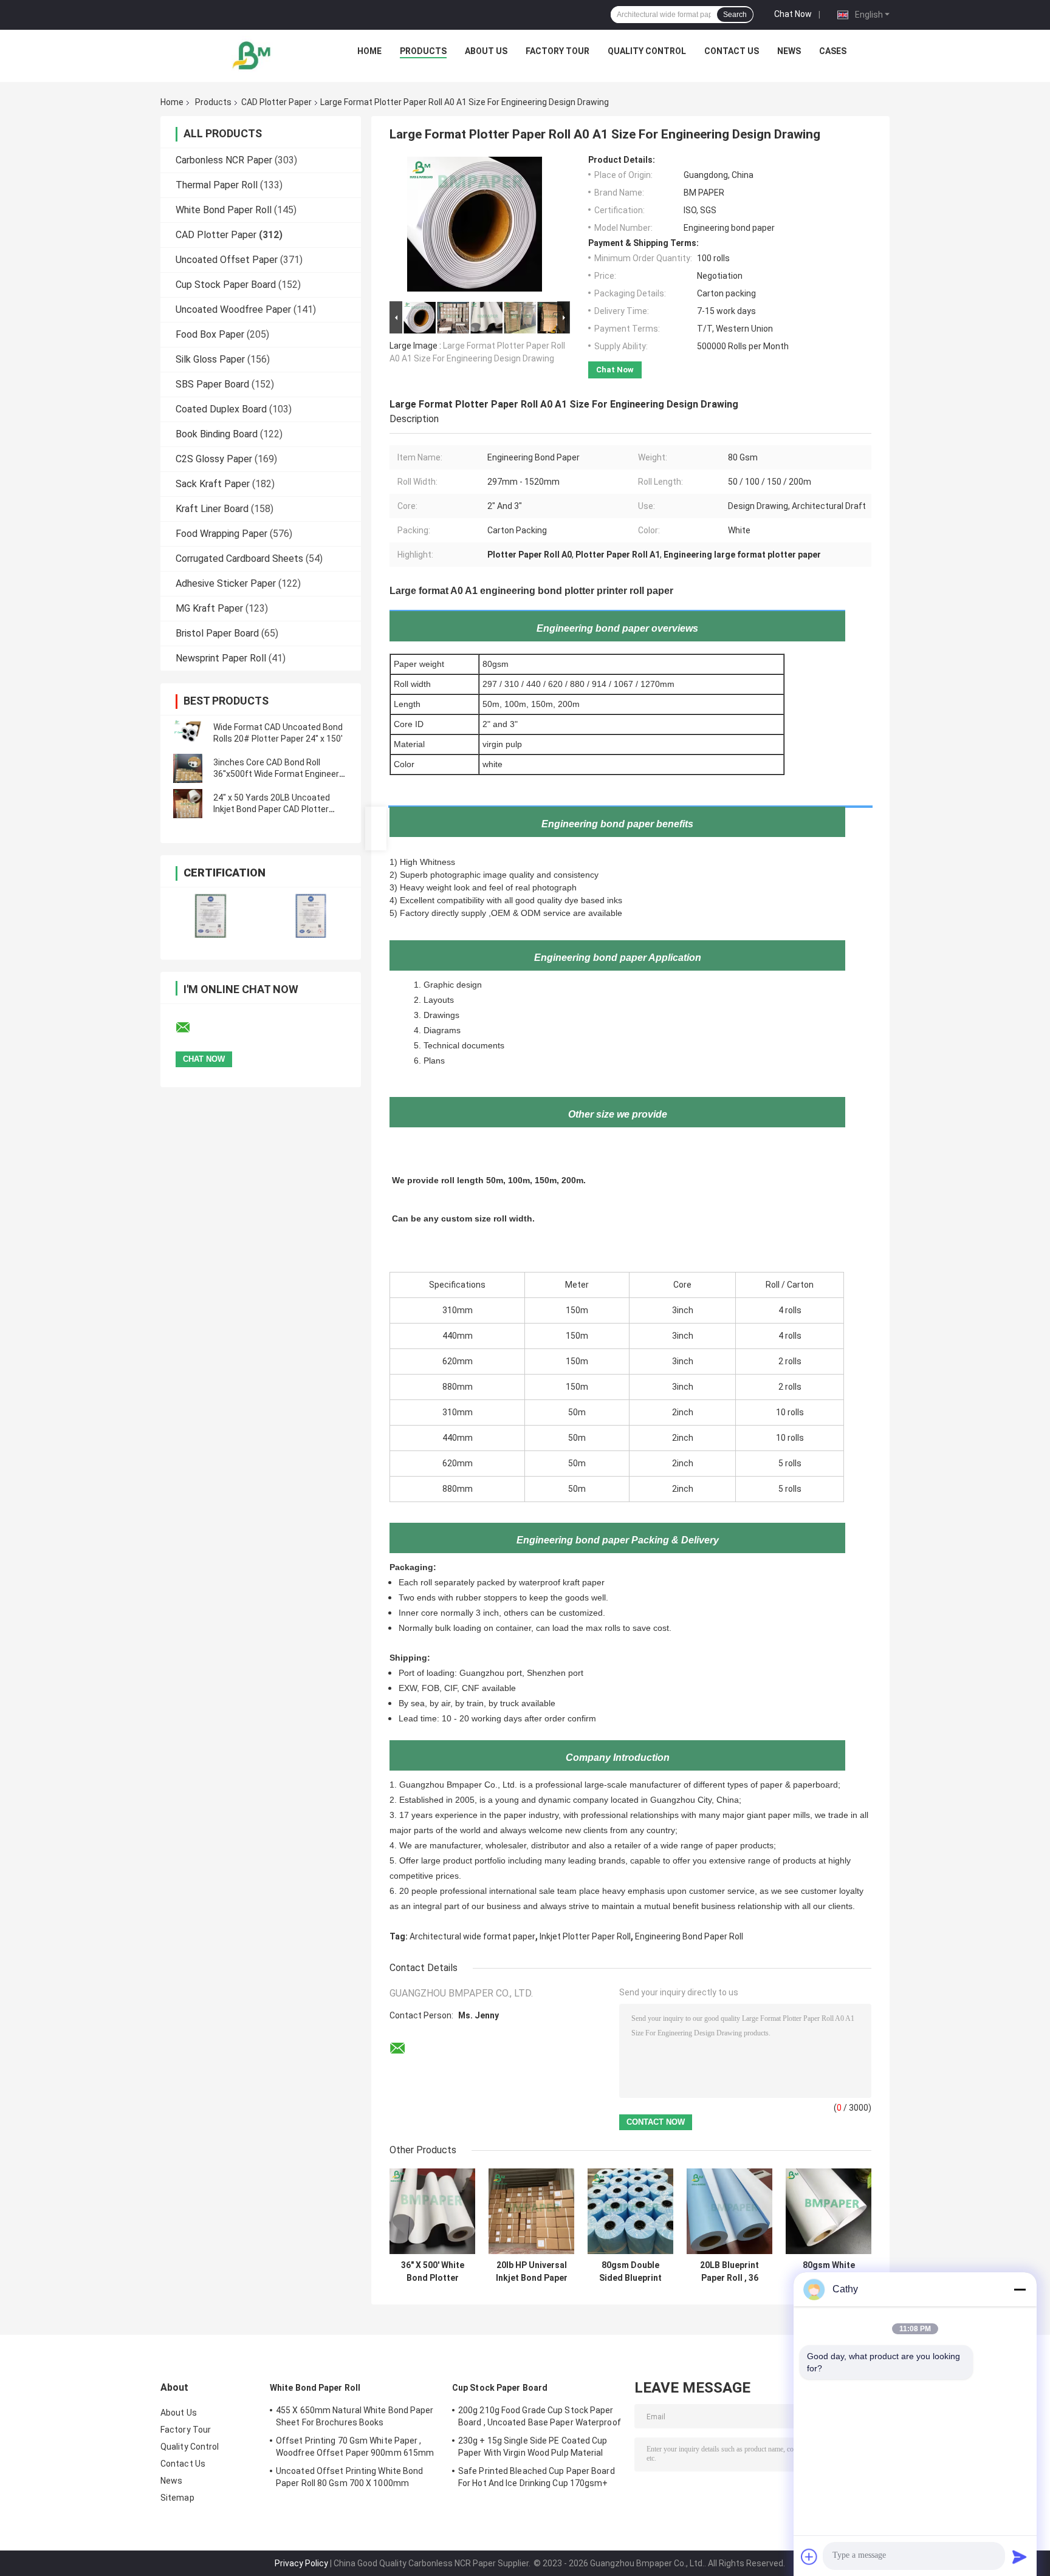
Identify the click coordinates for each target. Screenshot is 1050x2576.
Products (423, 51)
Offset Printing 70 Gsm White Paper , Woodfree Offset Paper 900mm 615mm (355, 2447)
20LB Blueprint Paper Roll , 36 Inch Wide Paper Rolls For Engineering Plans (730, 2272)
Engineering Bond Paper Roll (689, 1936)
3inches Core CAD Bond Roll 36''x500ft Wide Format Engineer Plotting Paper (276, 774)
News (789, 51)
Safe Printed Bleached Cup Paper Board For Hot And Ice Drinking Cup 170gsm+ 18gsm (537, 2479)
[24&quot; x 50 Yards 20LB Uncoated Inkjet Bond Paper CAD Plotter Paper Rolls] (188, 804)
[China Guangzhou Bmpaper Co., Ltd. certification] (211, 916)
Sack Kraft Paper (213, 484)
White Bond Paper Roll (224, 210)
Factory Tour (558, 51)
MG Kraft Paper (209, 608)
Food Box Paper (210, 334)
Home (369, 51)
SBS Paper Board (212, 384)
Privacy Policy (301, 2563)
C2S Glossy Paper (214, 459)
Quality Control (647, 51)
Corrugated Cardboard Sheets (239, 559)
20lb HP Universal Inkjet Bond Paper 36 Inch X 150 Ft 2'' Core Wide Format (531, 2272)
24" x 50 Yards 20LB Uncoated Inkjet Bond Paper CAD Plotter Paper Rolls (272, 809)
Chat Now (793, 14)
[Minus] (1020, 2289)
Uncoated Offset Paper (227, 260)
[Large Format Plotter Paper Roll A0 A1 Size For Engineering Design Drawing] (475, 227)
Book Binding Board (217, 434)
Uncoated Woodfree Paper (233, 309)
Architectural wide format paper (472, 1936)
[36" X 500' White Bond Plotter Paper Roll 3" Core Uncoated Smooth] (432, 2211)
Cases (833, 51)
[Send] (1020, 2557)
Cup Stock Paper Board (226, 285)
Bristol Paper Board (217, 633)
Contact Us (732, 51)
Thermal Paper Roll (217, 185)
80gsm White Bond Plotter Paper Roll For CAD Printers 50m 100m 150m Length (829, 2272)
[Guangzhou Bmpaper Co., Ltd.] (252, 54)
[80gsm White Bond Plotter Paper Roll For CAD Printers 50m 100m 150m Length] (829, 2211)
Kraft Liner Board (212, 509)
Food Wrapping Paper (221, 534)
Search (735, 15)
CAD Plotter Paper (276, 102)
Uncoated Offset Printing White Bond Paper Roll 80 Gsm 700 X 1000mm (350, 2477)
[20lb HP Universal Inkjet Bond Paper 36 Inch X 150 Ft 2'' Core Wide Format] (531, 2211)
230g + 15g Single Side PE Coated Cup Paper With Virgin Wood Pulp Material (533, 2447)
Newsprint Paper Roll (221, 658)
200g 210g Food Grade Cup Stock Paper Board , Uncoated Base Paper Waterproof (540, 2416)
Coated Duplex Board (221, 409)
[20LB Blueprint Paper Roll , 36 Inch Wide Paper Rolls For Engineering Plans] (729, 2211)
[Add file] (809, 2557)
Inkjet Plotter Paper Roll (585, 1936)
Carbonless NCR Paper (224, 160)
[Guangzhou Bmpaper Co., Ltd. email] (191, 1028)
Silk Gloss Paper (210, 359)
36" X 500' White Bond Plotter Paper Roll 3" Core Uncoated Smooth (433, 2272)
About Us (486, 51)
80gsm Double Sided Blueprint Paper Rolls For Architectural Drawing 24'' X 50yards (630, 2272)
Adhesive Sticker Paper (226, 583)
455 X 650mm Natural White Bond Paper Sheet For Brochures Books (355, 2416)
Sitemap (177, 2498)
